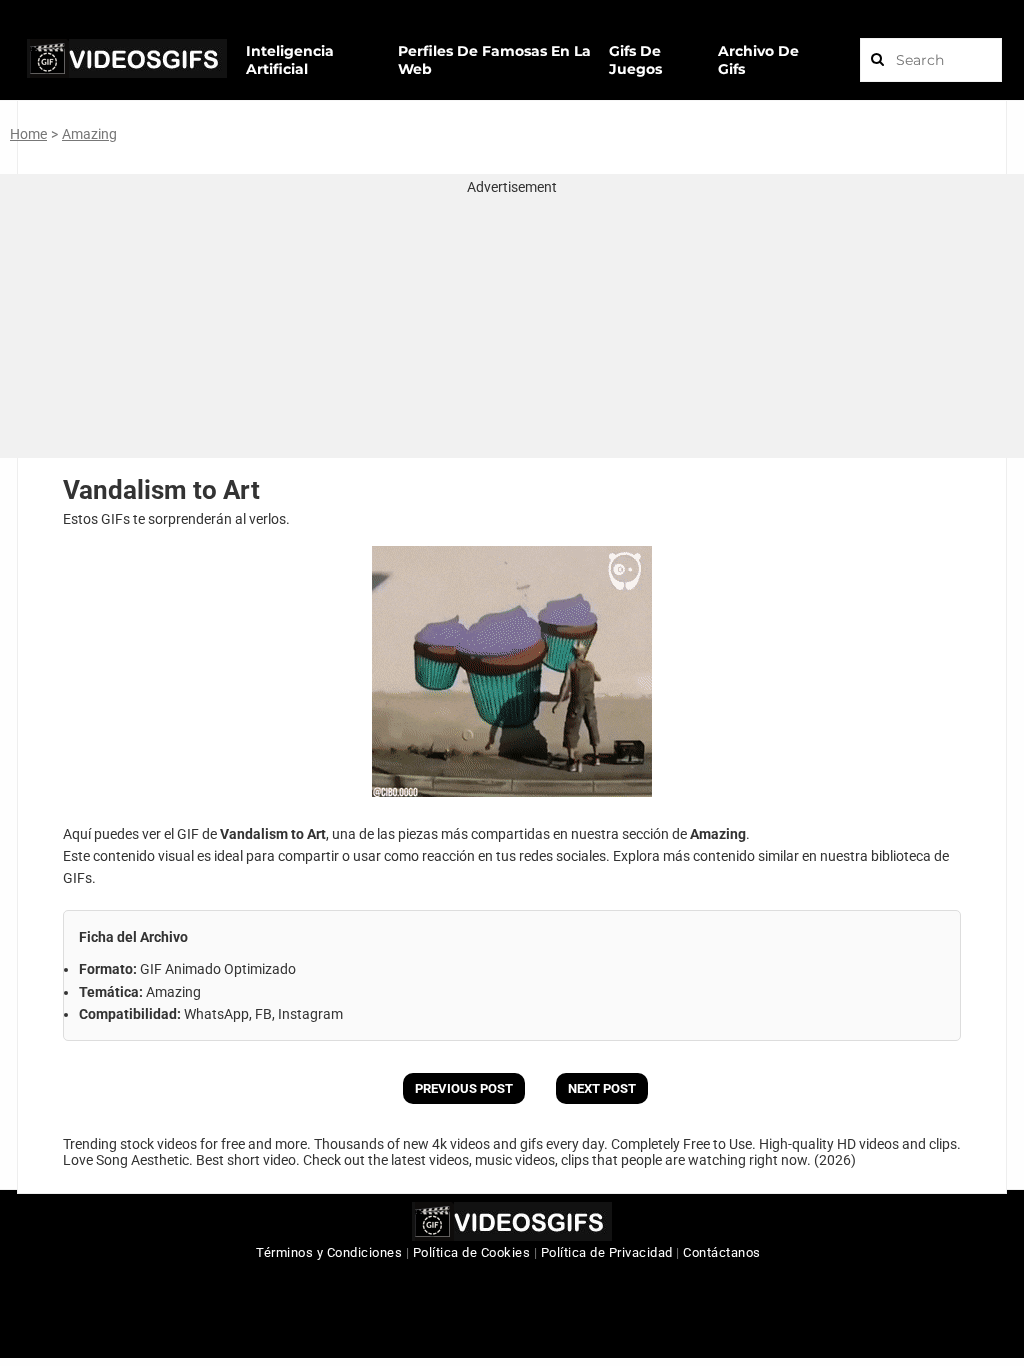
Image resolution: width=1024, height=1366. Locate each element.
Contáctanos (722, 1252)
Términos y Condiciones (329, 1252)
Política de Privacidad (607, 1252)
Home (28, 134)
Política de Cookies (472, 1252)
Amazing (89, 134)
